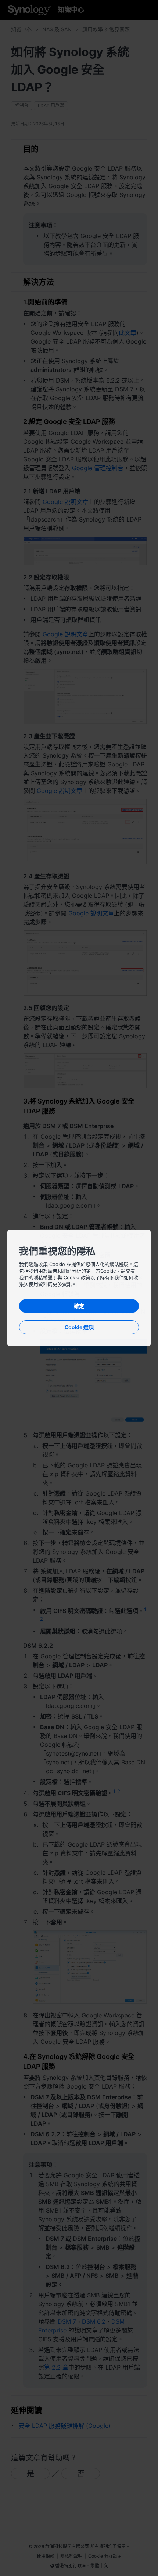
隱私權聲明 (45, 1277)
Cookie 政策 (76, 1277)
